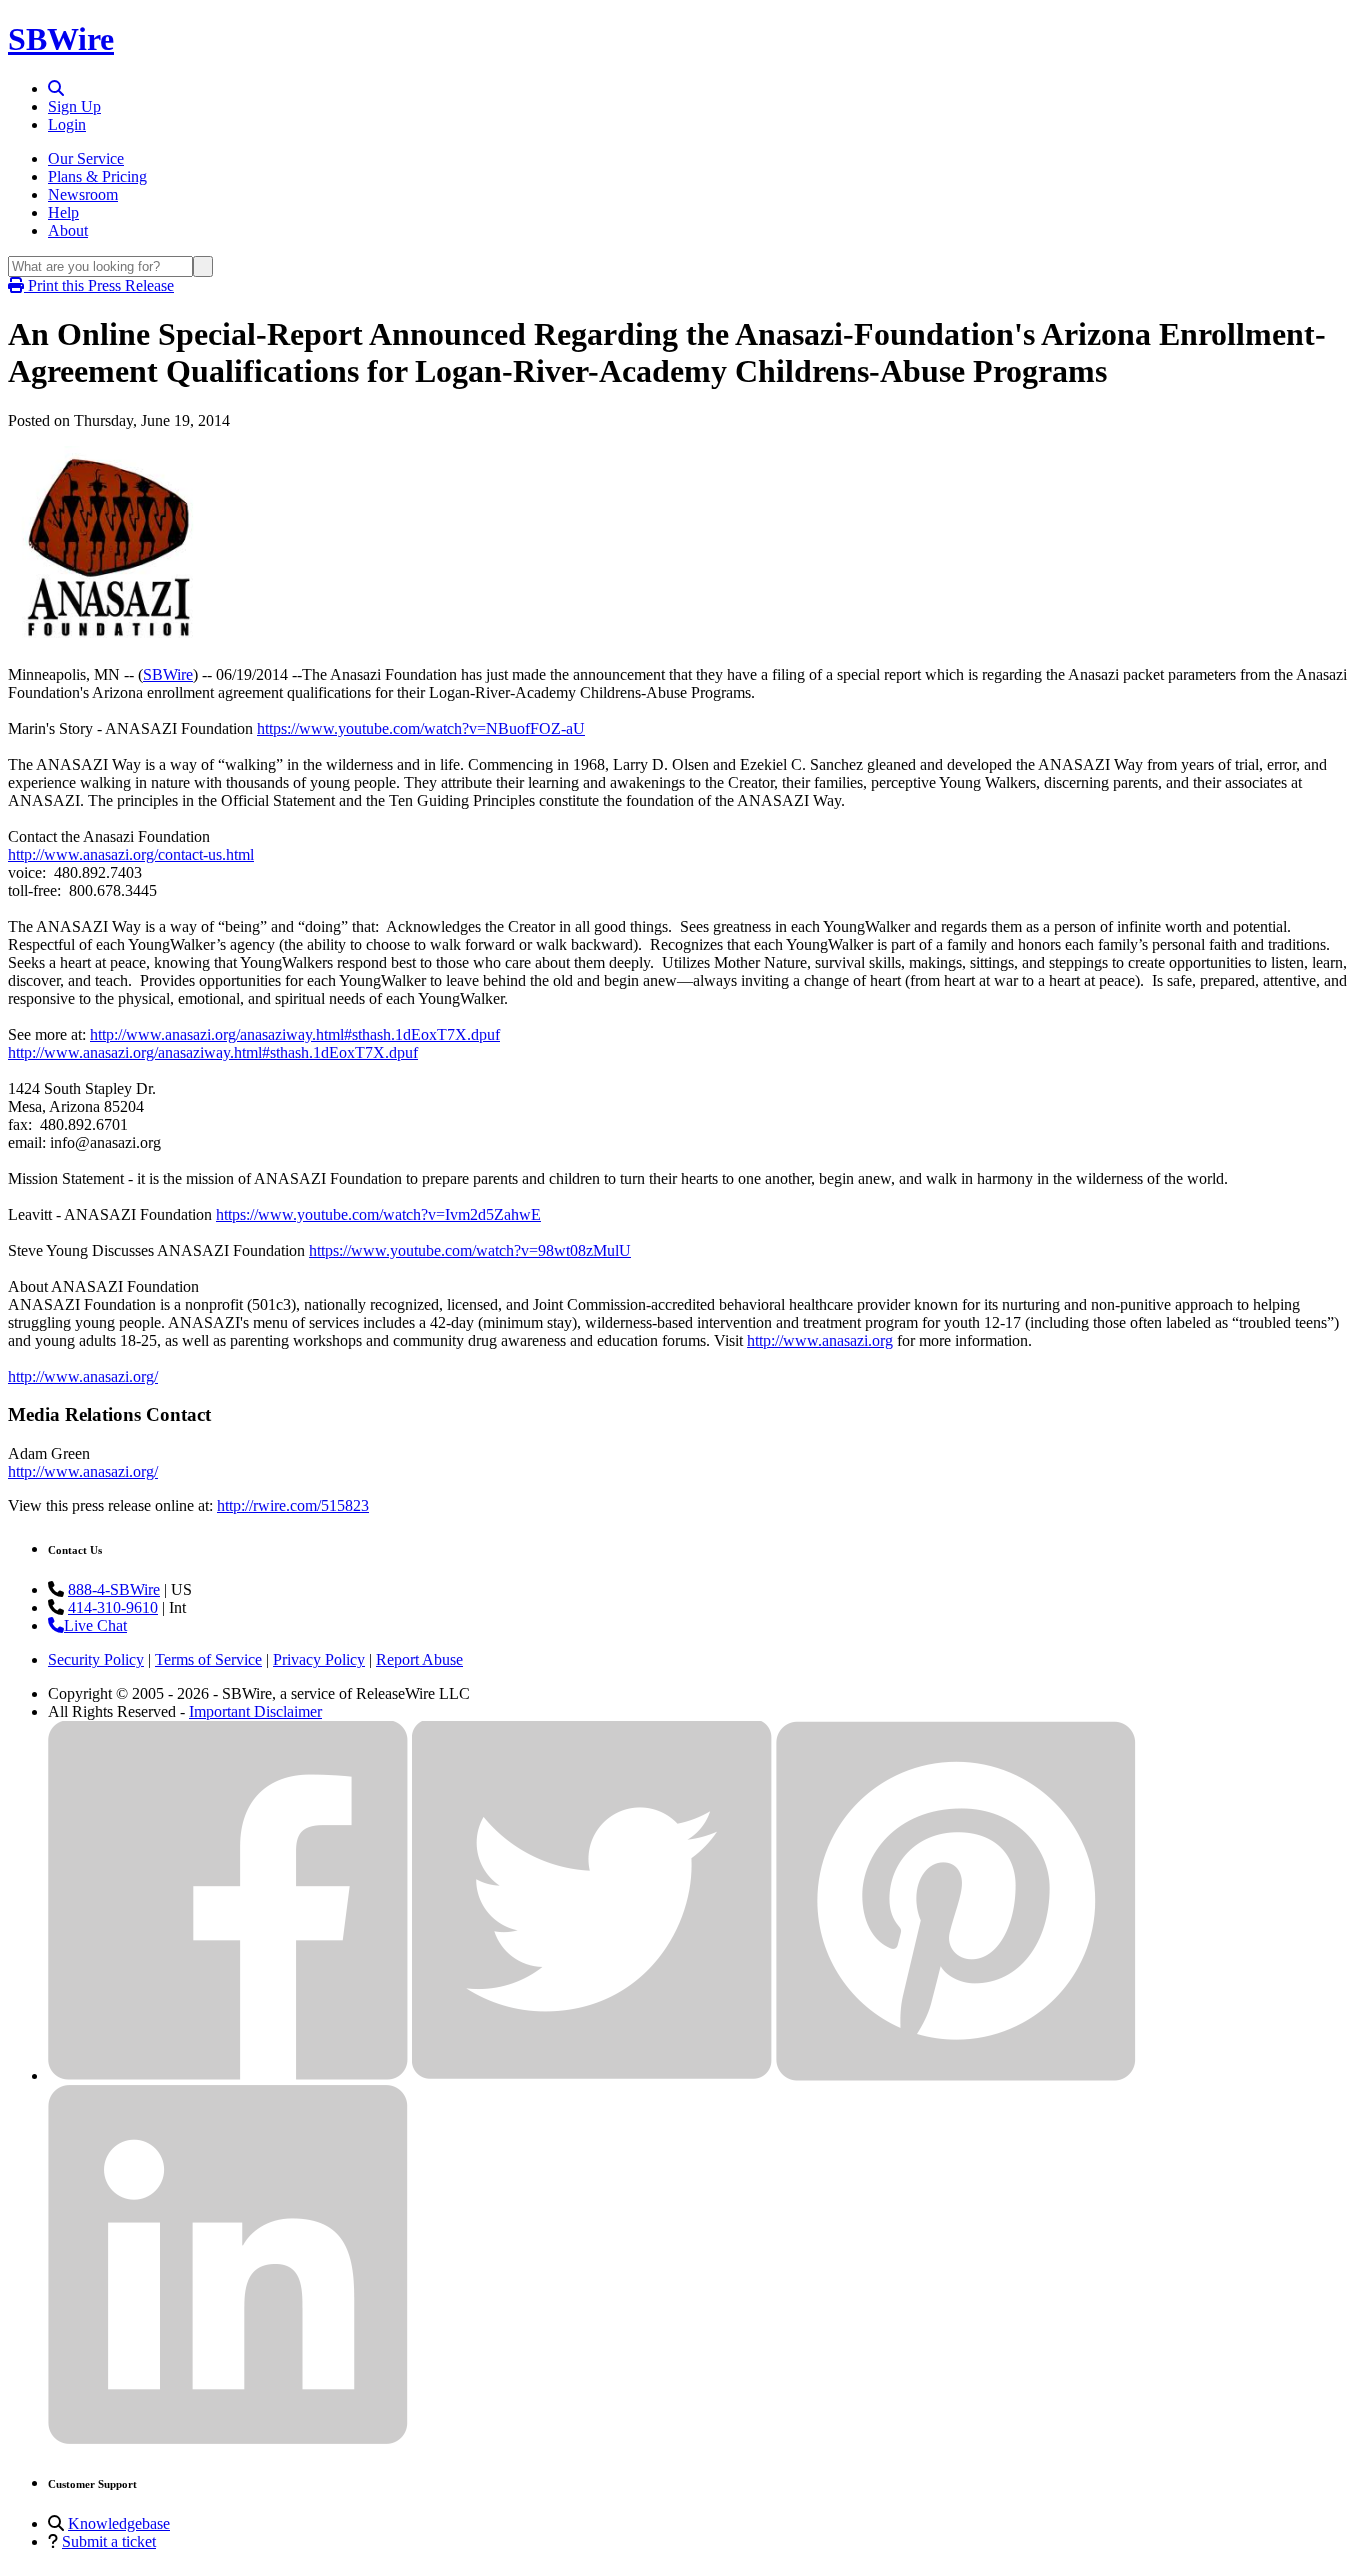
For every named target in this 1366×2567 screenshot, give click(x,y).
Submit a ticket (109, 2541)
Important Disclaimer (255, 1711)
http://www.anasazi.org (820, 1340)
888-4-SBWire (114, 1589)
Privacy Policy (319, 1659)
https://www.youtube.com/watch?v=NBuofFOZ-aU (421, 728)
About (68, 230)
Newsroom (83, 194)
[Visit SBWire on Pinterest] (956, 2075)
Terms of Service (208, 1659)
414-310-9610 (113, 1607)
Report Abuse (419, 1659)
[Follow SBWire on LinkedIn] (228, 2439)
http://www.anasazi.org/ (83, 1376)
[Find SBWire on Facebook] (228, 2075)
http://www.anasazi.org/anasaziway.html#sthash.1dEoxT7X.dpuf (295, 1034)
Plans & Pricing (97, 176)
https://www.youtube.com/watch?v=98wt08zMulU (470, 1250)
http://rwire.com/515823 (293, 1505)
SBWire (61, 39)
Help (63, 212)
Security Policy (96, 1659)
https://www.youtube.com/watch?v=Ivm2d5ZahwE (378, 1214)
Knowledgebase (119, 2523)
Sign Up (74, 106)
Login (67, 124)
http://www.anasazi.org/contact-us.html (131, 854)
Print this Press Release (99, 285)
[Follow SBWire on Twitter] (592, 2075)
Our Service (86, 158)
